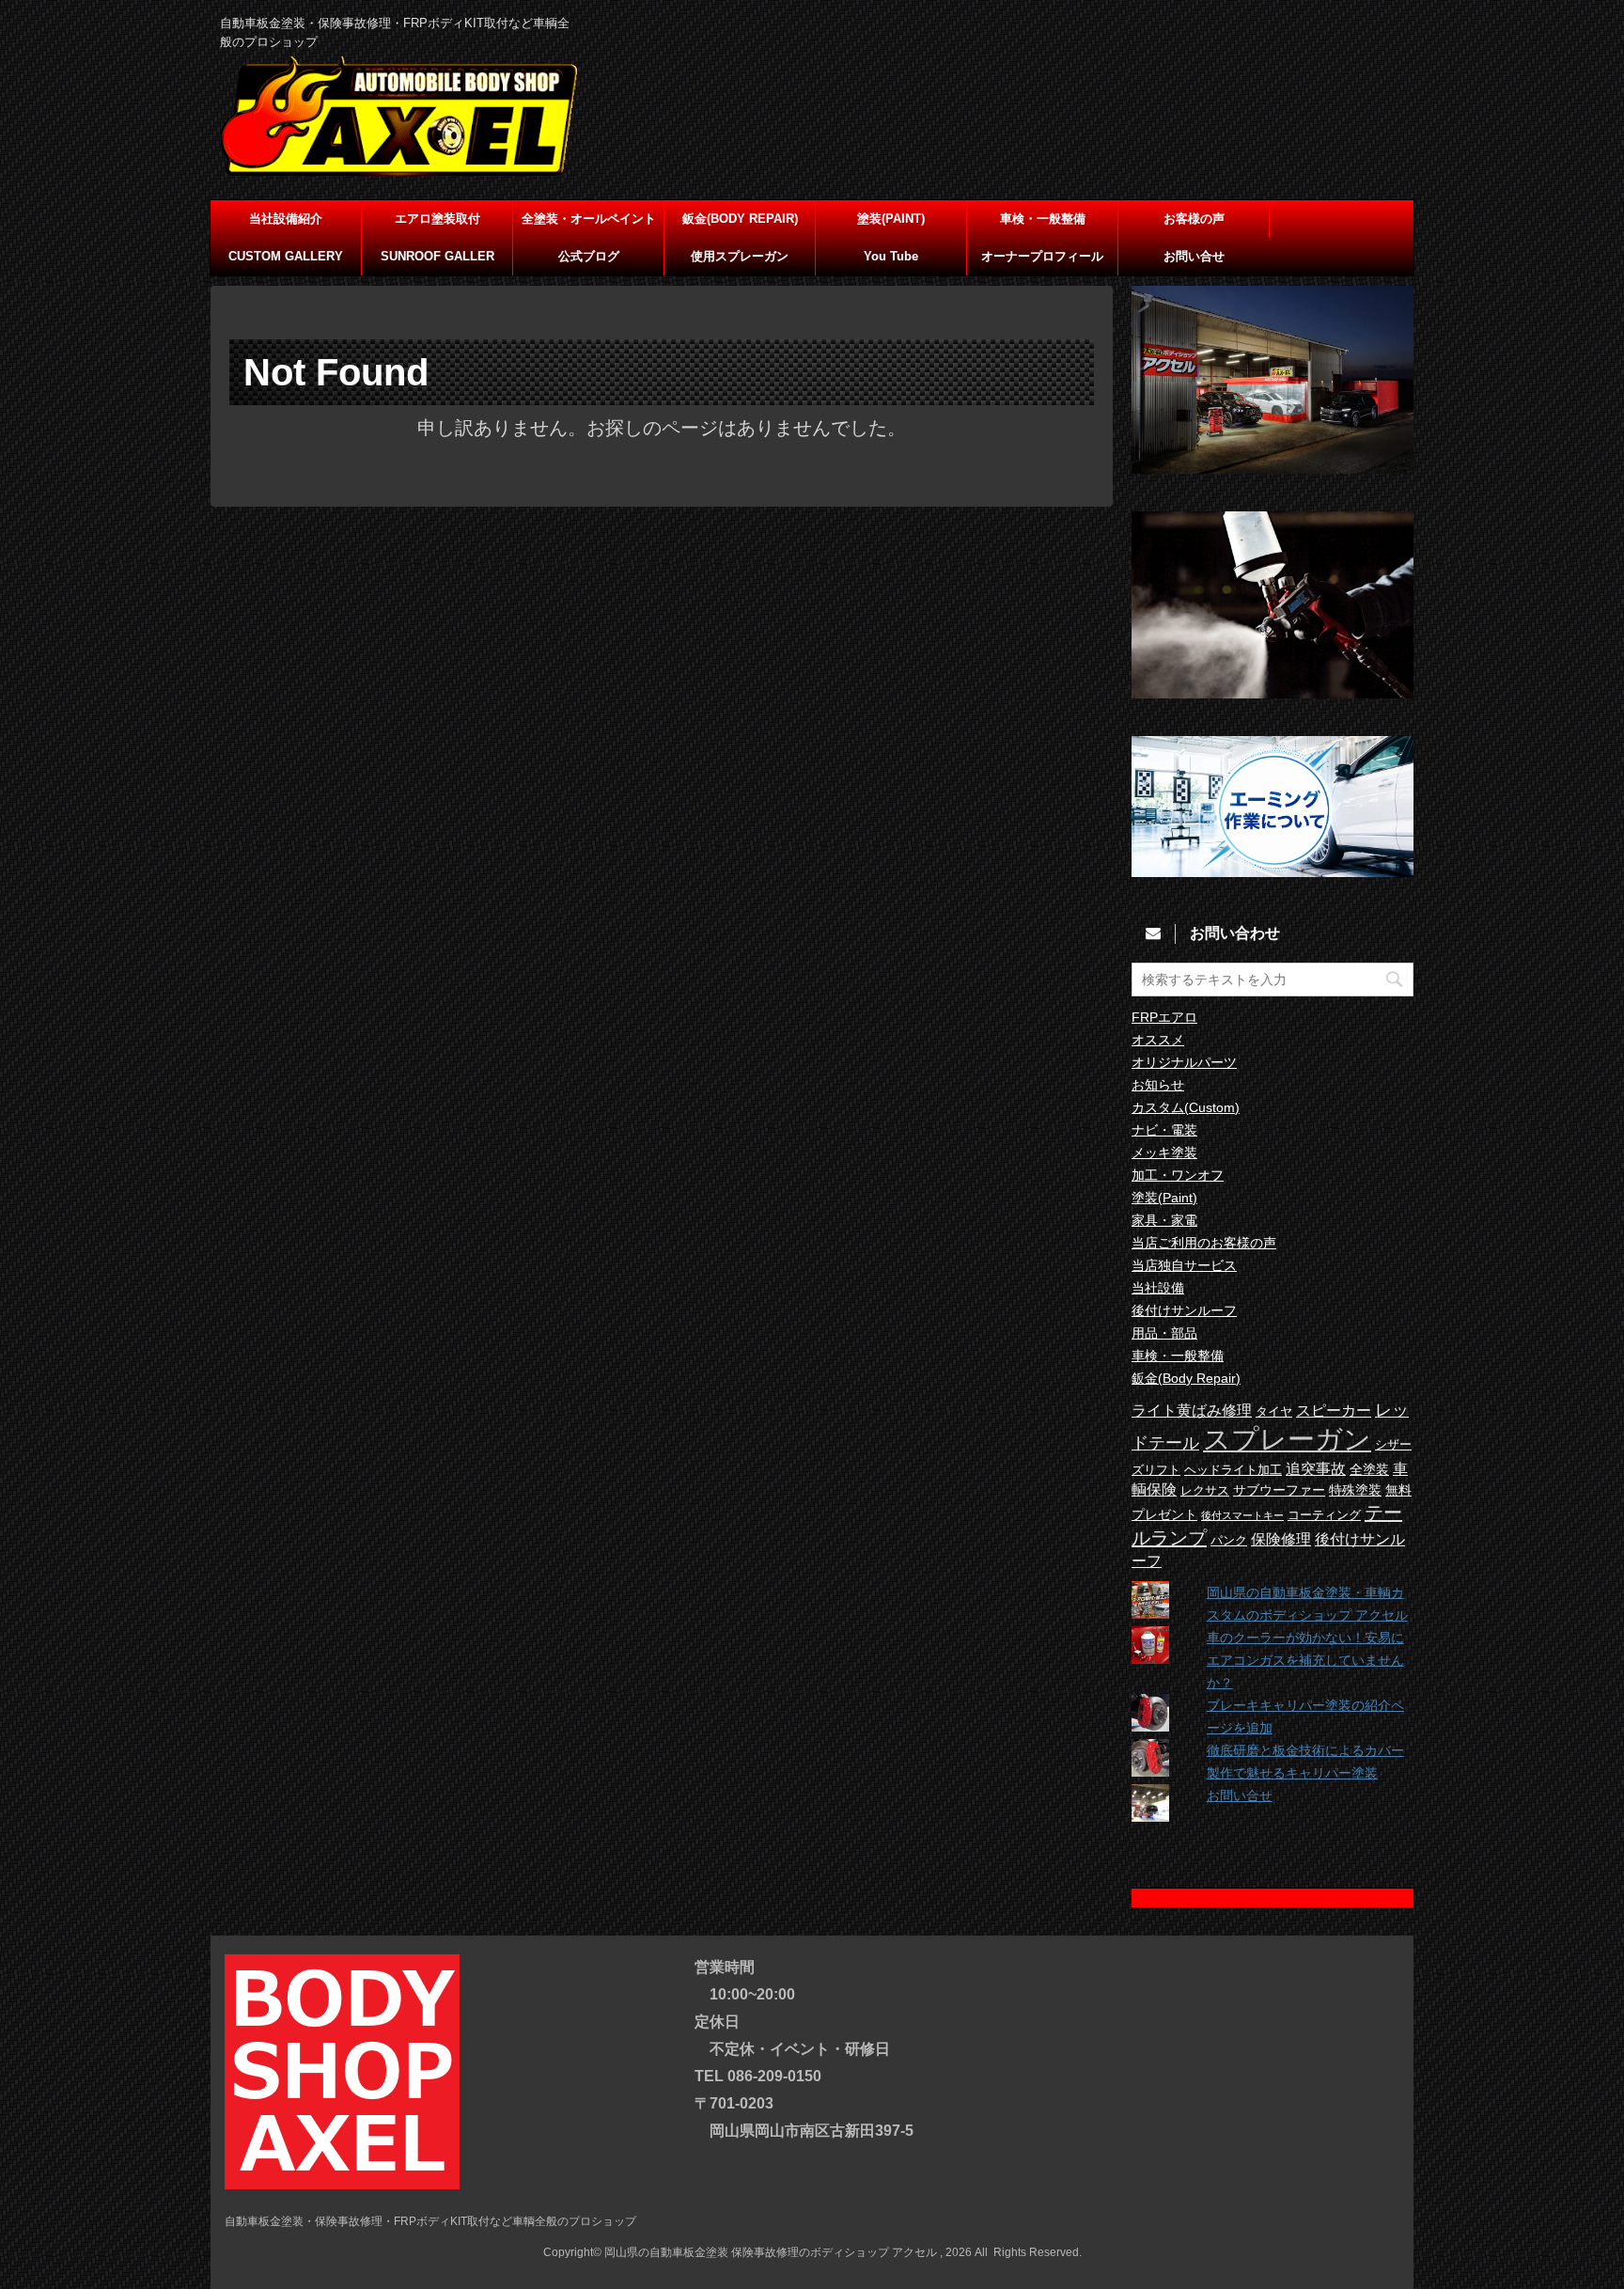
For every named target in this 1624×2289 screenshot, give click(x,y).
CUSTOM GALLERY (286, 256)
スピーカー (1334, 1410)
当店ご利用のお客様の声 (1204, 1243)
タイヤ (1274, 1412)
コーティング (1324, 1515)
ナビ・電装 (1164, 1130)
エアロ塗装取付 (437, 219)
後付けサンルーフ (1184, 1310)
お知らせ (1158, 1085)
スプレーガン (1287, 1439)
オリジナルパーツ (1184, 1062)
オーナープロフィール (1042, 256)
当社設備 (1158, 1288)
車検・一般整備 (1043, 219)
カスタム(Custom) (1186, 1107)
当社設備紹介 (286, 219)
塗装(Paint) (1164, 1198)
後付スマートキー (1242, 1515)
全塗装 (1369, 1469)
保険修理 (1281, 1539)
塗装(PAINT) (891, 219)
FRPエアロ (1164, 1017)
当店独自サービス (1184, 1265)
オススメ (1158, 1040)
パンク (1229, 1541)
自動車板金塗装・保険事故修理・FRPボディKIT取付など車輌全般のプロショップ (430, 2221)
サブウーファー (1279, 1490)
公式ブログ (589, 256)
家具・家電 (1164, 1220)
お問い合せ (1194, 256)
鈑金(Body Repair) (1186, 1378)
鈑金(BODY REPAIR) (740, 219)
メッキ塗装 (1164, 1152)
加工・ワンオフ (1178, 1175)
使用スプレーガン (740, 256)
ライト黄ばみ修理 (1192, 1410)
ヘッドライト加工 (1233, 1470)
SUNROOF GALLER (437, 256)
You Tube (891, 256)
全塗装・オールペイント (589, 219)
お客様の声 (1194, 219)
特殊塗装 (1355, 1490)
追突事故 (1316, 1468)
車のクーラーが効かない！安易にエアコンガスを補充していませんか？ (1305, 1660)
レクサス (1205, 1491)
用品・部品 (1164, 1333)
